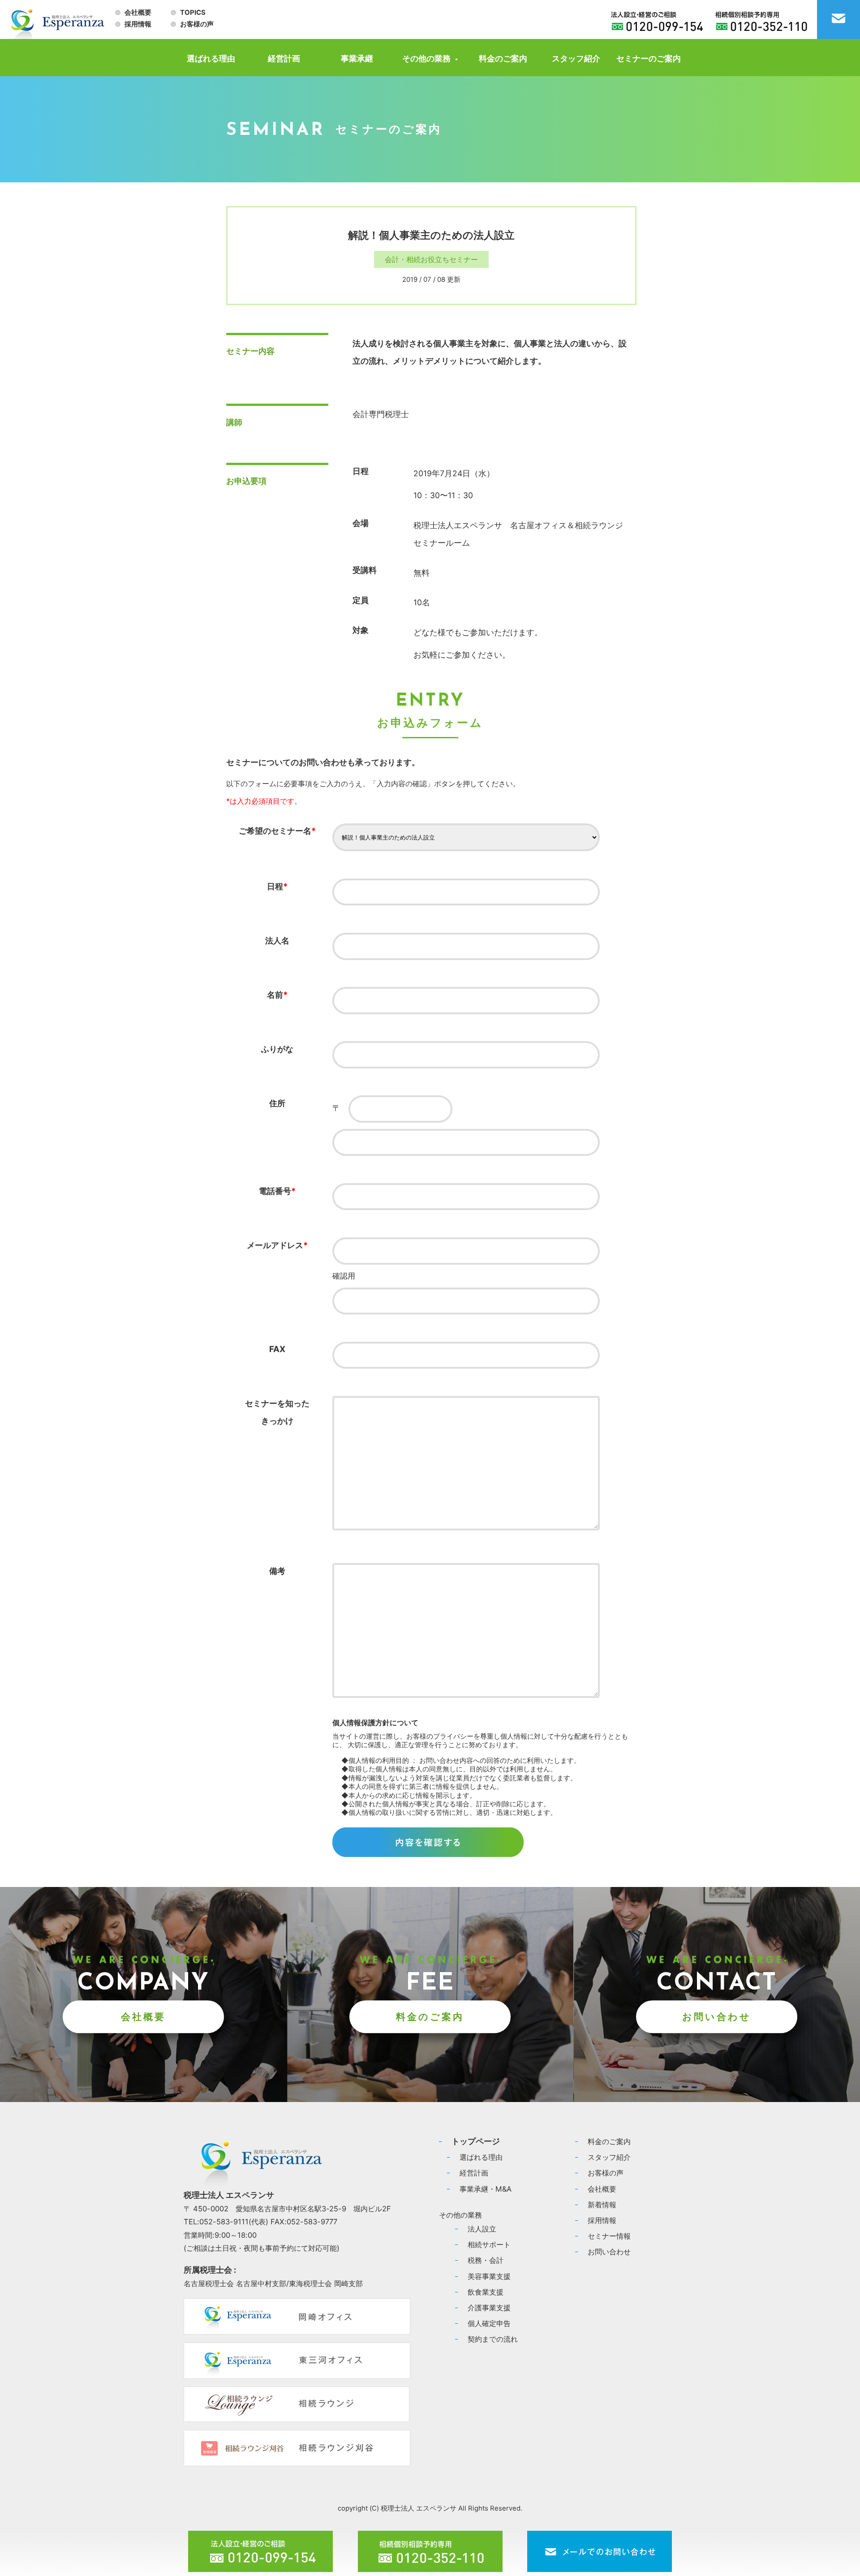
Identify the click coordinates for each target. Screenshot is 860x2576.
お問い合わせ (717, 2017)
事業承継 (357, 58)
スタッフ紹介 (576, 58)
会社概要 (138, 13)
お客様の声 (197, 24)
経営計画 (284, 58)
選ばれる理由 (211, 58)
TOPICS (193, 13)
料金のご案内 (503, 58)
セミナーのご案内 (649, 58)
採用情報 (138, 24)
